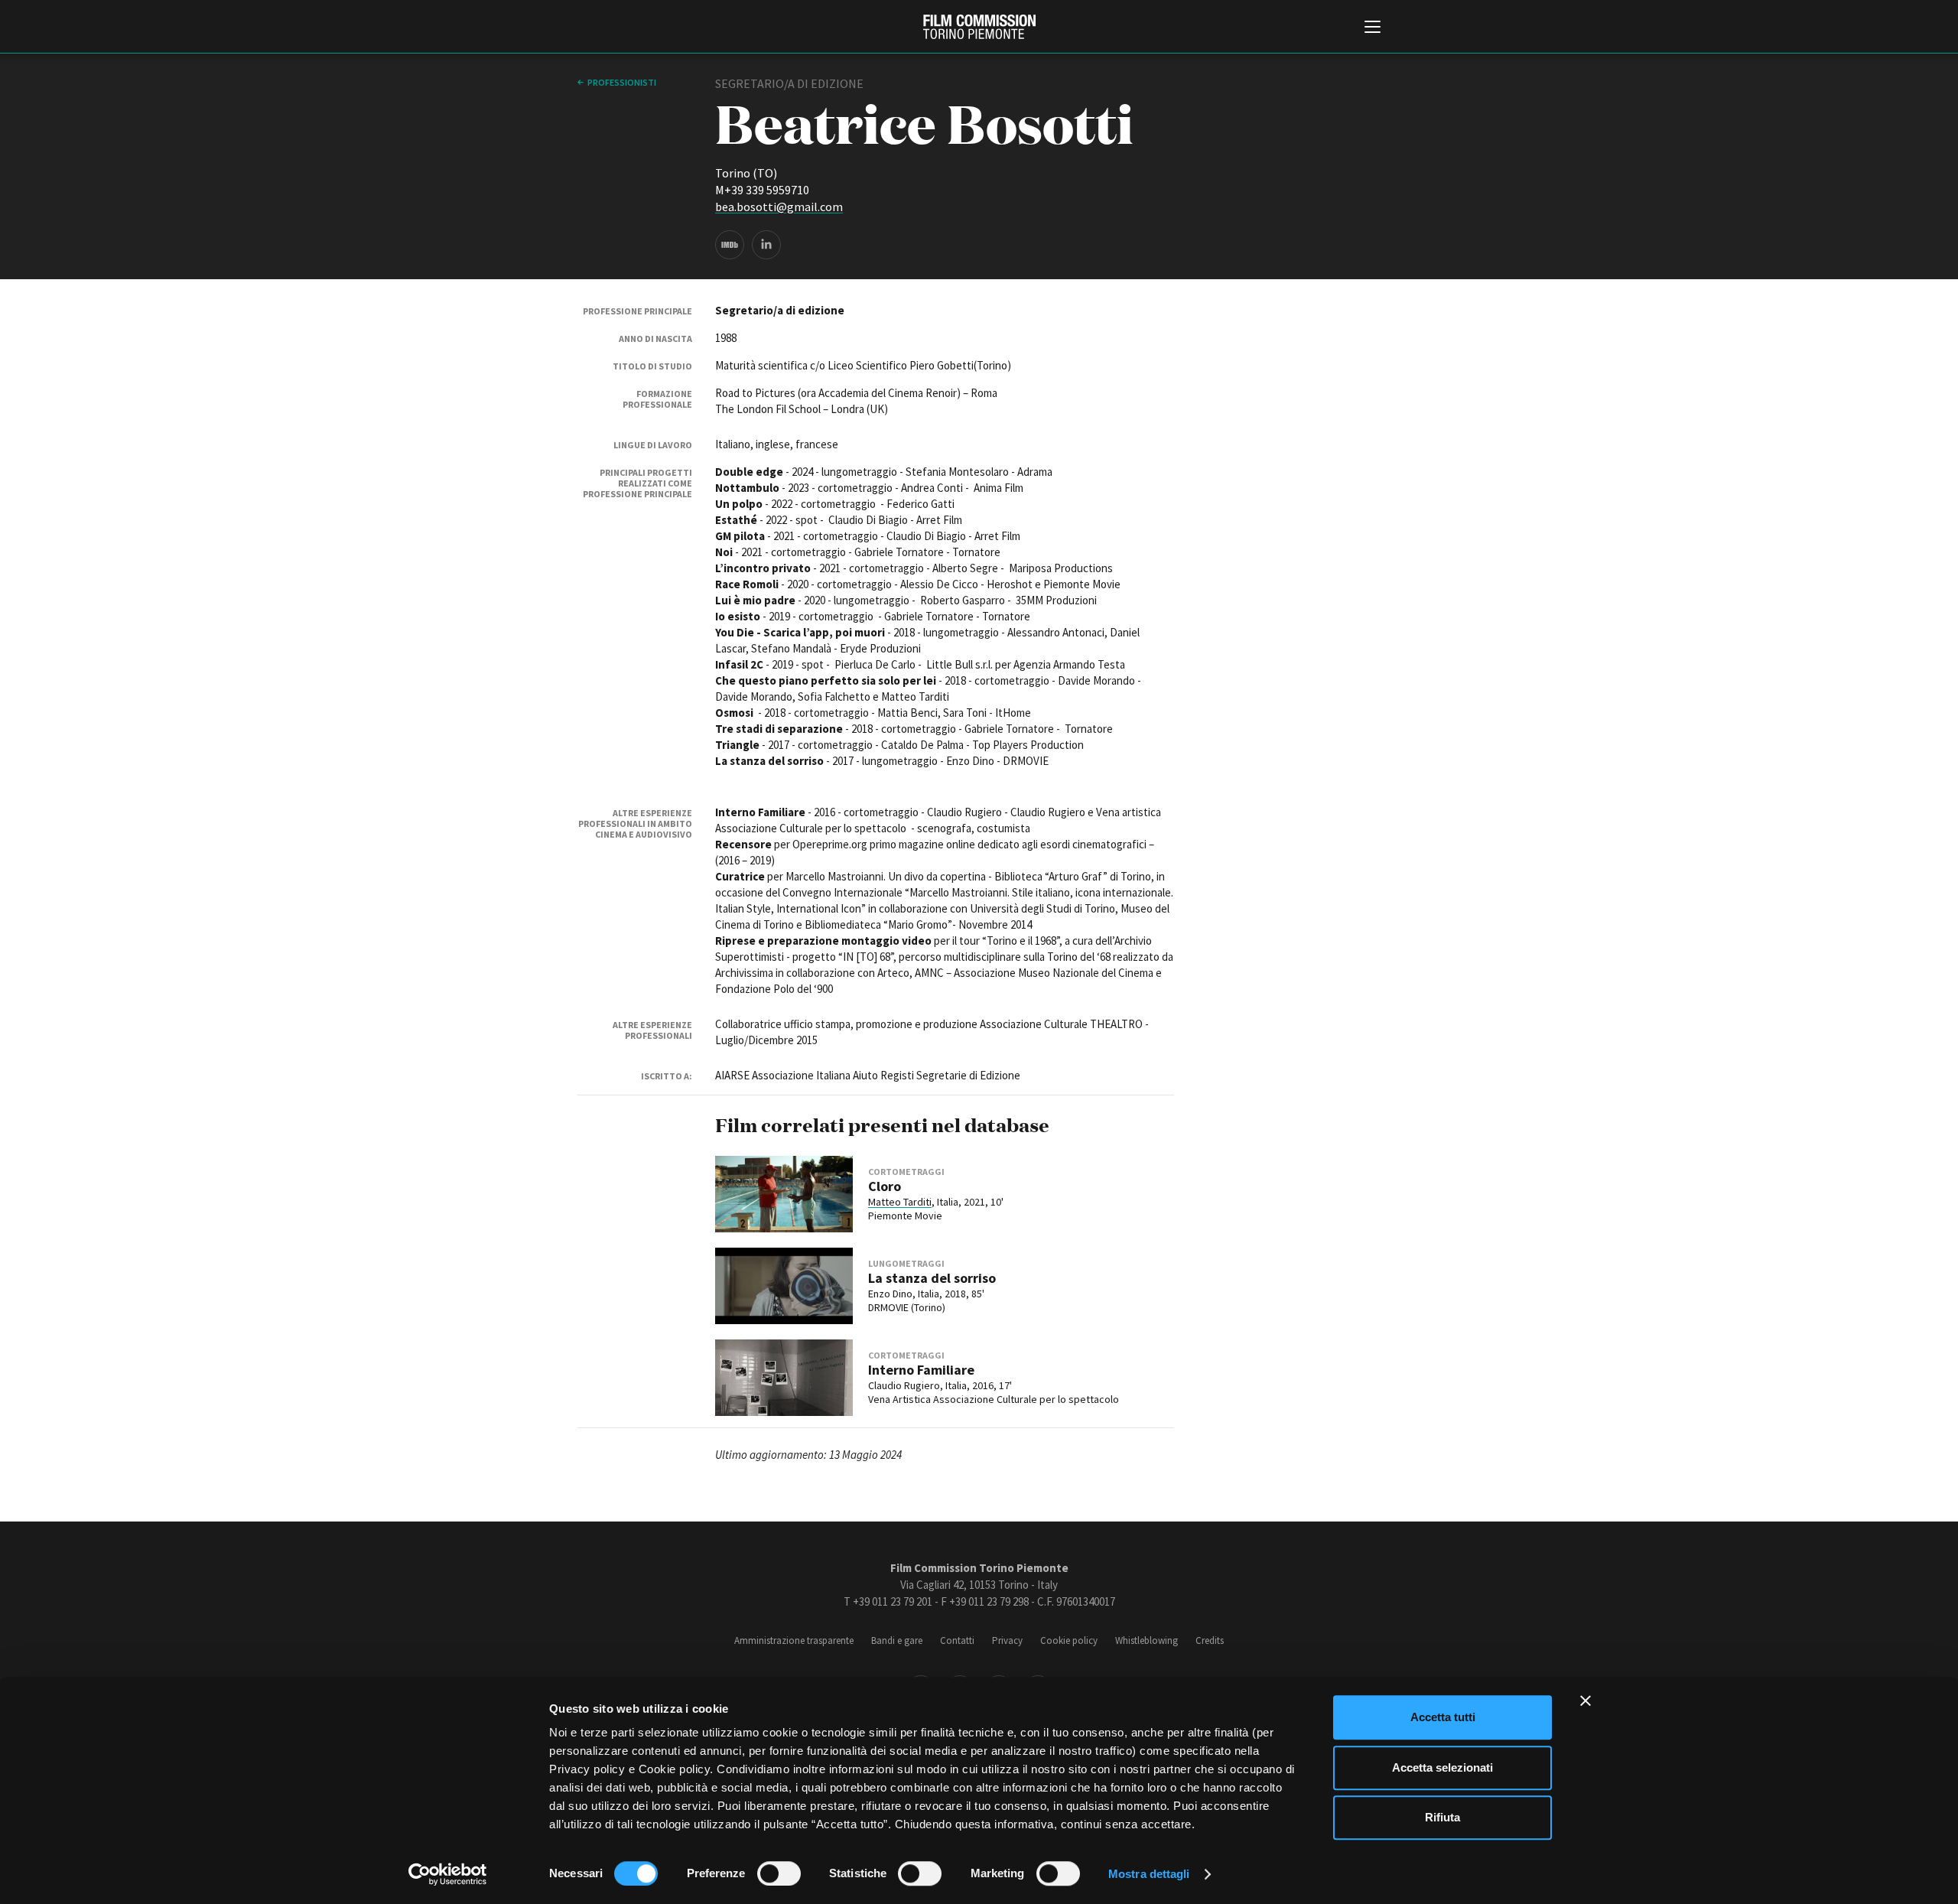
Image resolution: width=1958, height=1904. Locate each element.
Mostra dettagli (1149, 1874)
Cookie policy (1069, 1640)
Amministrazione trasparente (794, 1640)
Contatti (957, 1640)
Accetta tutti (1443, 1717)
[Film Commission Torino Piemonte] (979, 27)
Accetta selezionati (1442, 1767)
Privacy (1007, 1640)
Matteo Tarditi (900, 1202)
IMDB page (730, 245)
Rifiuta (1442, 1817)
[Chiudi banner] (1586, 1701)
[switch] (779, 1873)
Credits (1210, 1640)
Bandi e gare (897, 1640)
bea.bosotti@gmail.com (779, 207)
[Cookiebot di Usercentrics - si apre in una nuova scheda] (448, 1874)
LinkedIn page (766, 245)
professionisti (622, 82)
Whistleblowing (1147, 1640)
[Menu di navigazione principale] (1373, 28)
